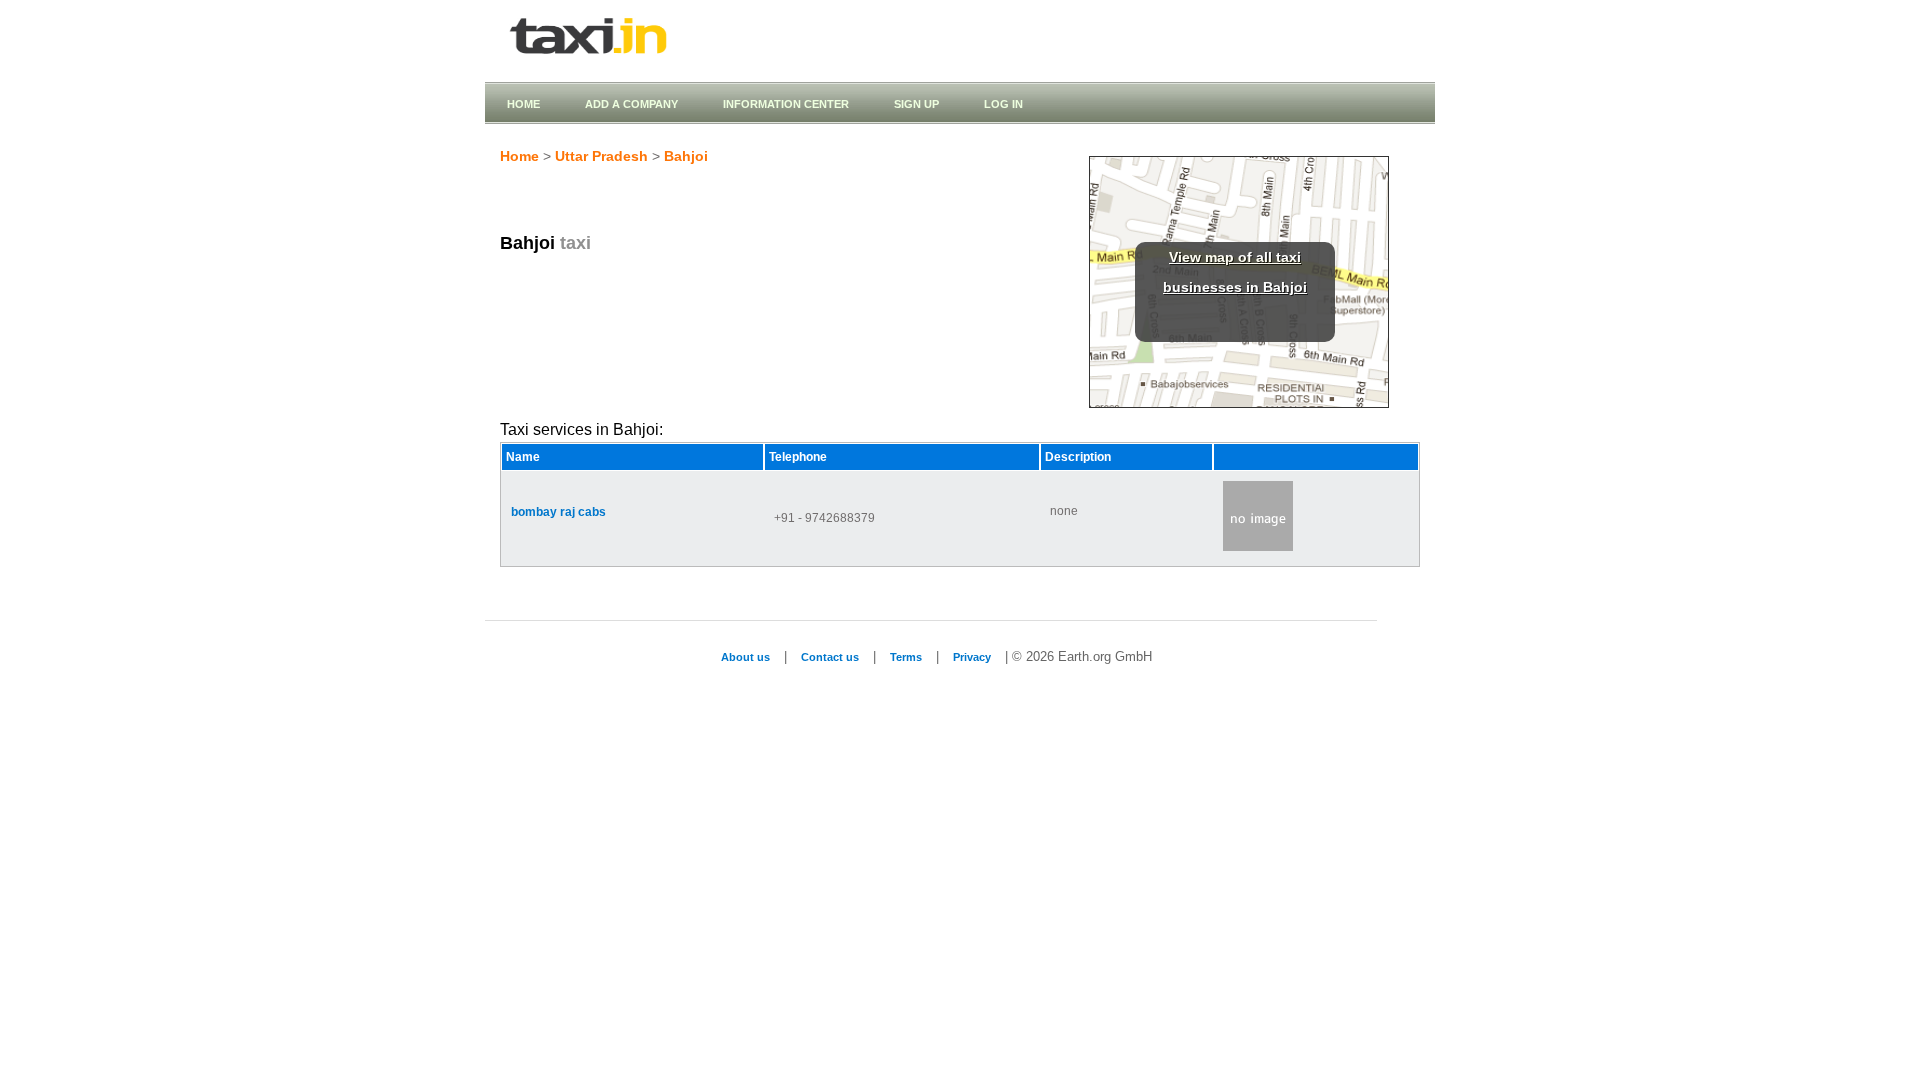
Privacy (972, 657)
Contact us (830, 657)
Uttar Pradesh (601, 156)
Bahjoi (686, 156)
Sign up (916, 104)
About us (745, 657)
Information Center (786, 104)
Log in (1003, 104)
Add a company (631, 104)
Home (523, 104)
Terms (906, 657)
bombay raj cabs (558, 512)
